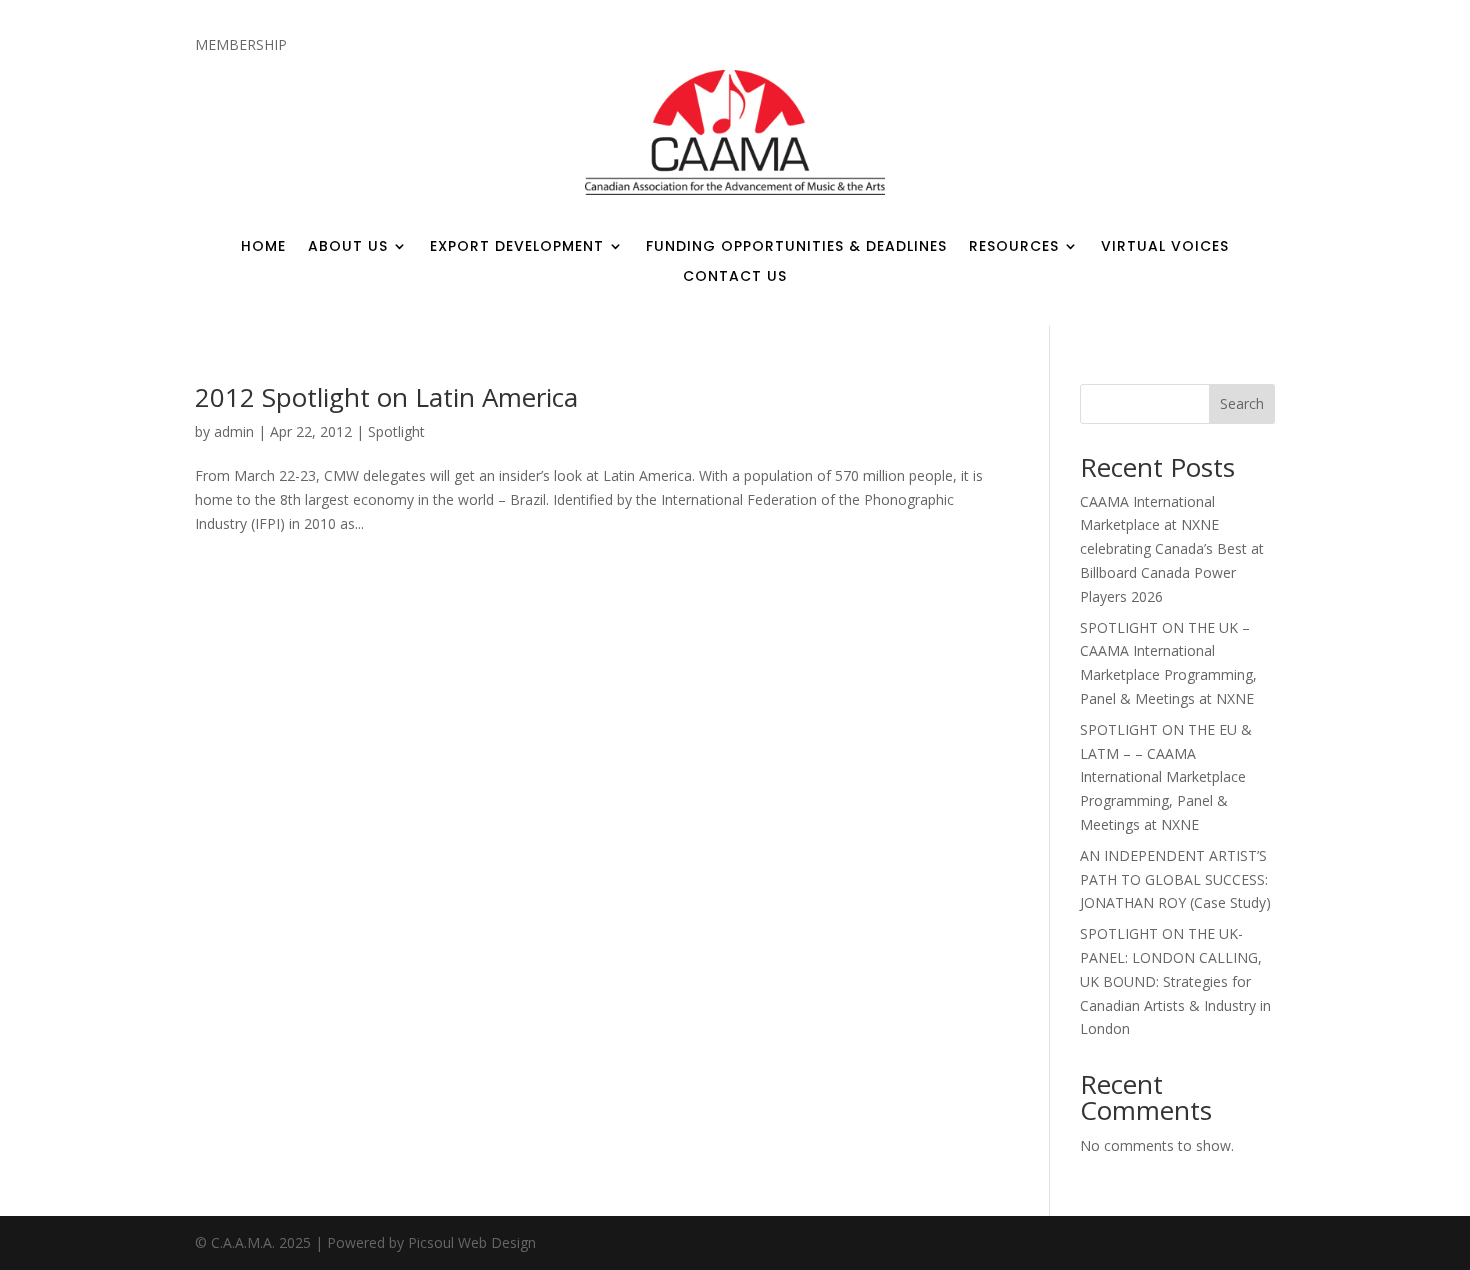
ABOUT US (348, 247)
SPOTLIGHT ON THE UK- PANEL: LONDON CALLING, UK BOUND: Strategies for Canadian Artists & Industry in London (1175, 981)
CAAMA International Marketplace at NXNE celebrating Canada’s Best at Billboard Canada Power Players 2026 (1172, 549)
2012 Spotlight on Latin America (386, 397)
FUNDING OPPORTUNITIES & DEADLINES (796, 247)
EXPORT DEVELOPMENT (517, 247)
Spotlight (396, 431)
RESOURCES (1014, 247)
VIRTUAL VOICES (1165, 247)
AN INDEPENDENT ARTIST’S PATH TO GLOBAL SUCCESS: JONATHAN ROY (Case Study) (1175, 879)
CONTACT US (735, 277)
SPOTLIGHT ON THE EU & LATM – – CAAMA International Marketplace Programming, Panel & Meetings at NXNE (1166, 777)
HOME (263, 247)
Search (1242, 403)
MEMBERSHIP (241, 46)
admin (234, 431)
